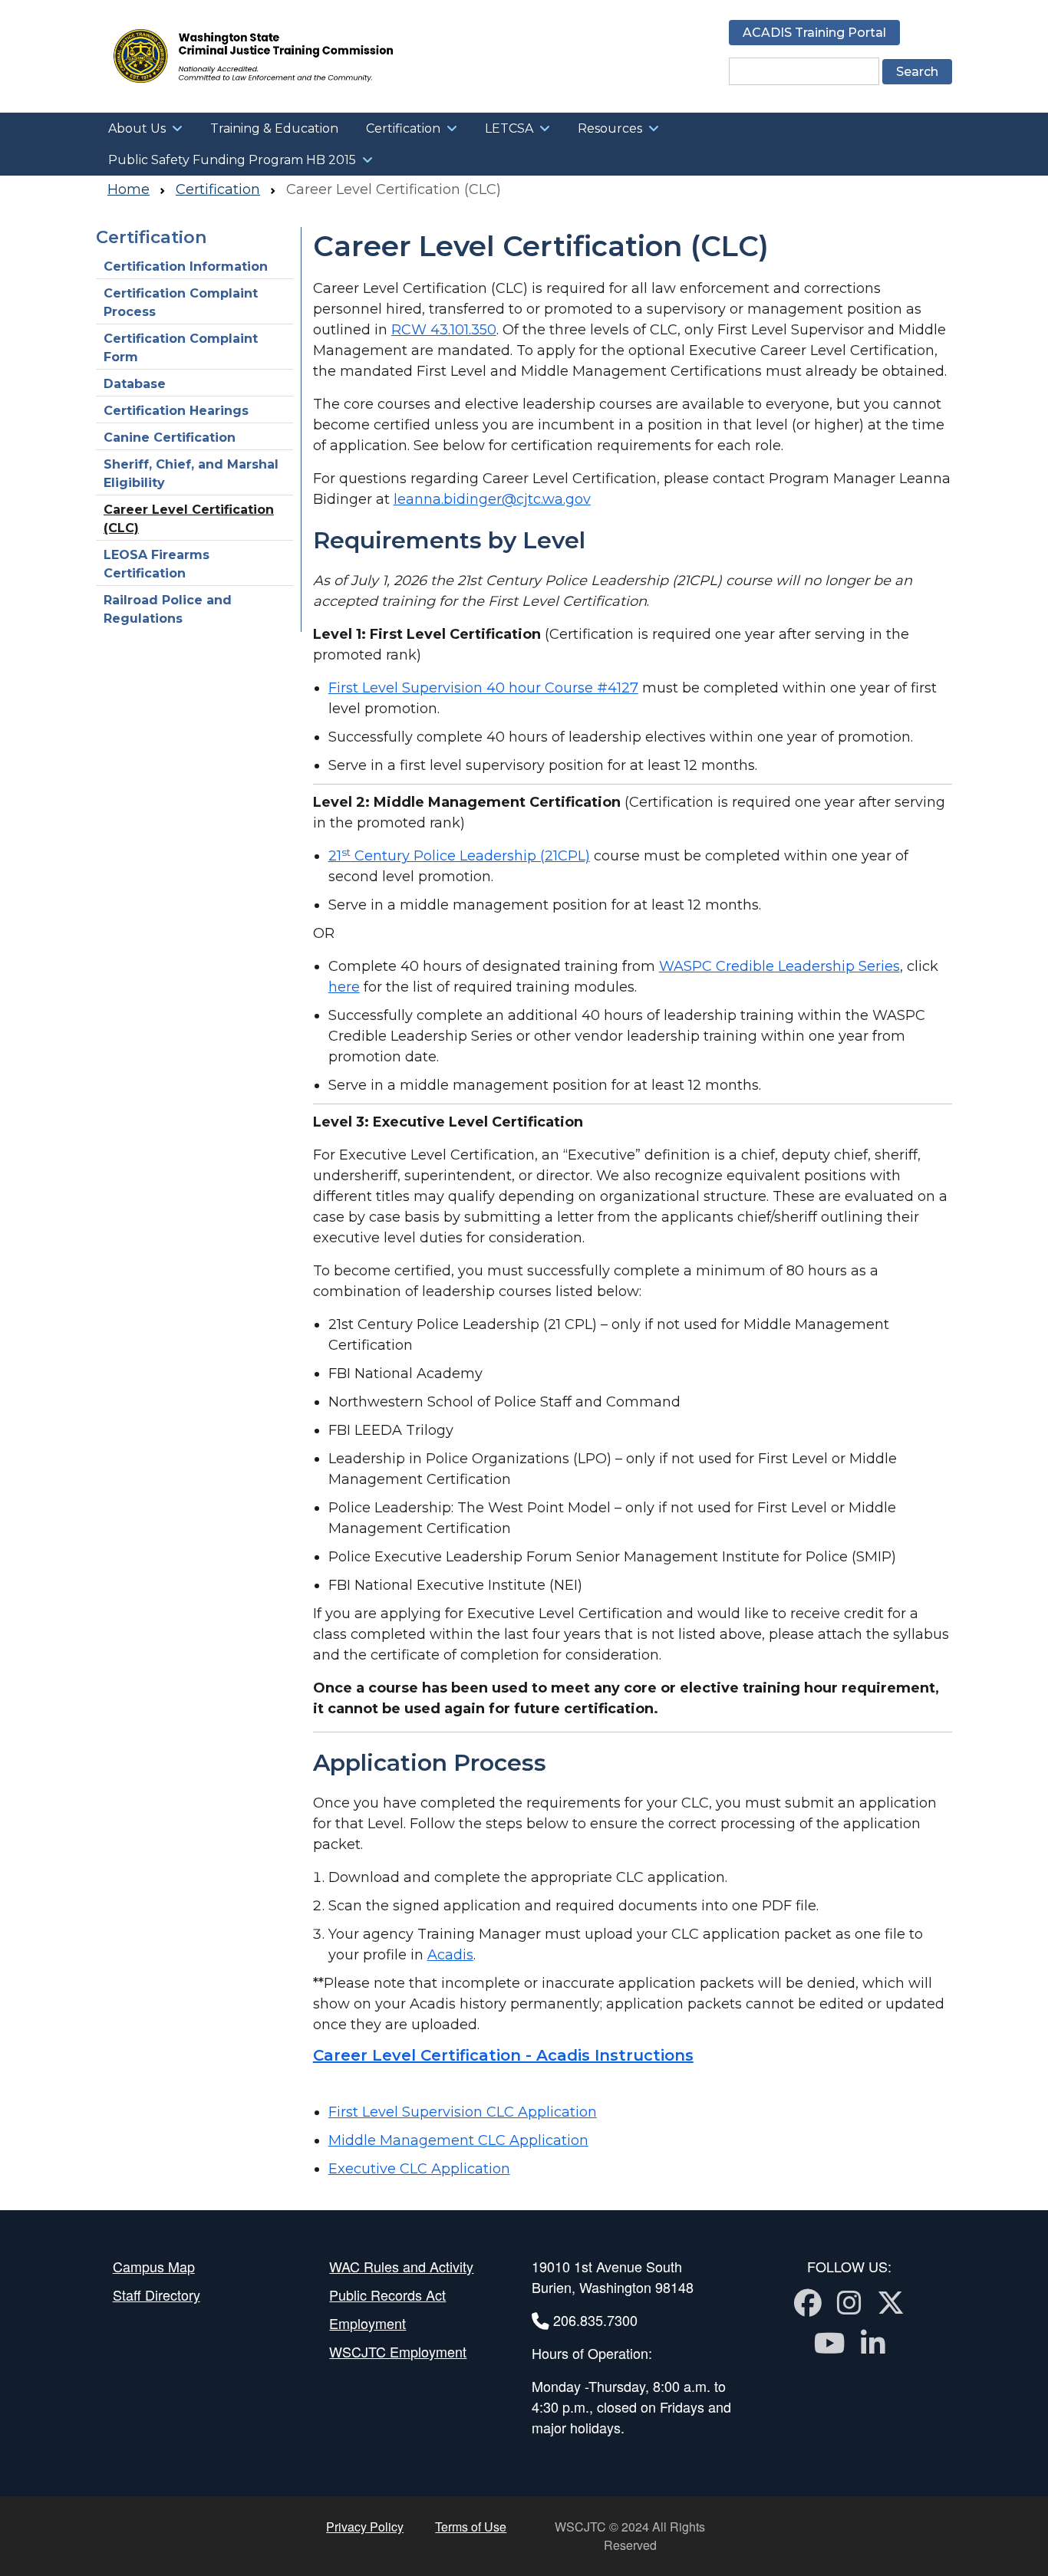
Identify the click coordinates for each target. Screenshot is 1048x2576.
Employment (367, 2323)
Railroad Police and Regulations (168, 609)
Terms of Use (471, 2527)
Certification (403, 128)
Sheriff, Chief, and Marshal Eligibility (191, 474)
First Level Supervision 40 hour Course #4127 (483, 688)
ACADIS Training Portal (814, 33)
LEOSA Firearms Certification (157, 564)
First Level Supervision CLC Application (463, 2112)
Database (135, 384)
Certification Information (186, 266)
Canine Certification (170, 438)
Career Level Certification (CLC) (189, 519)
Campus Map (154, 2266)
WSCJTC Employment (398, 2351)
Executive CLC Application (419, 2169)
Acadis (450, 1955)
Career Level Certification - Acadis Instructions (503, 2055)
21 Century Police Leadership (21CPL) (459, 856)
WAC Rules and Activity (401, 2266)
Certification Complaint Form (181, 348)
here (344, 987)
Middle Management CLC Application (458, 2140)
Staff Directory (157, 2295)
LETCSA (509, 128)
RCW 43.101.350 (444, 330)
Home (129, 189)
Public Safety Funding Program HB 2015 (232, 160)
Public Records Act (387, 2295)
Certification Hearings (176, 411)
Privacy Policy (365, 2527)
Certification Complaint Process (181, 303)
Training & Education (274, 128)
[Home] (302, 56)
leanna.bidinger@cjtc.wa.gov (492, 499)
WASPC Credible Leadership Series (779, 966)
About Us (137, 128)
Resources (610, 128)
